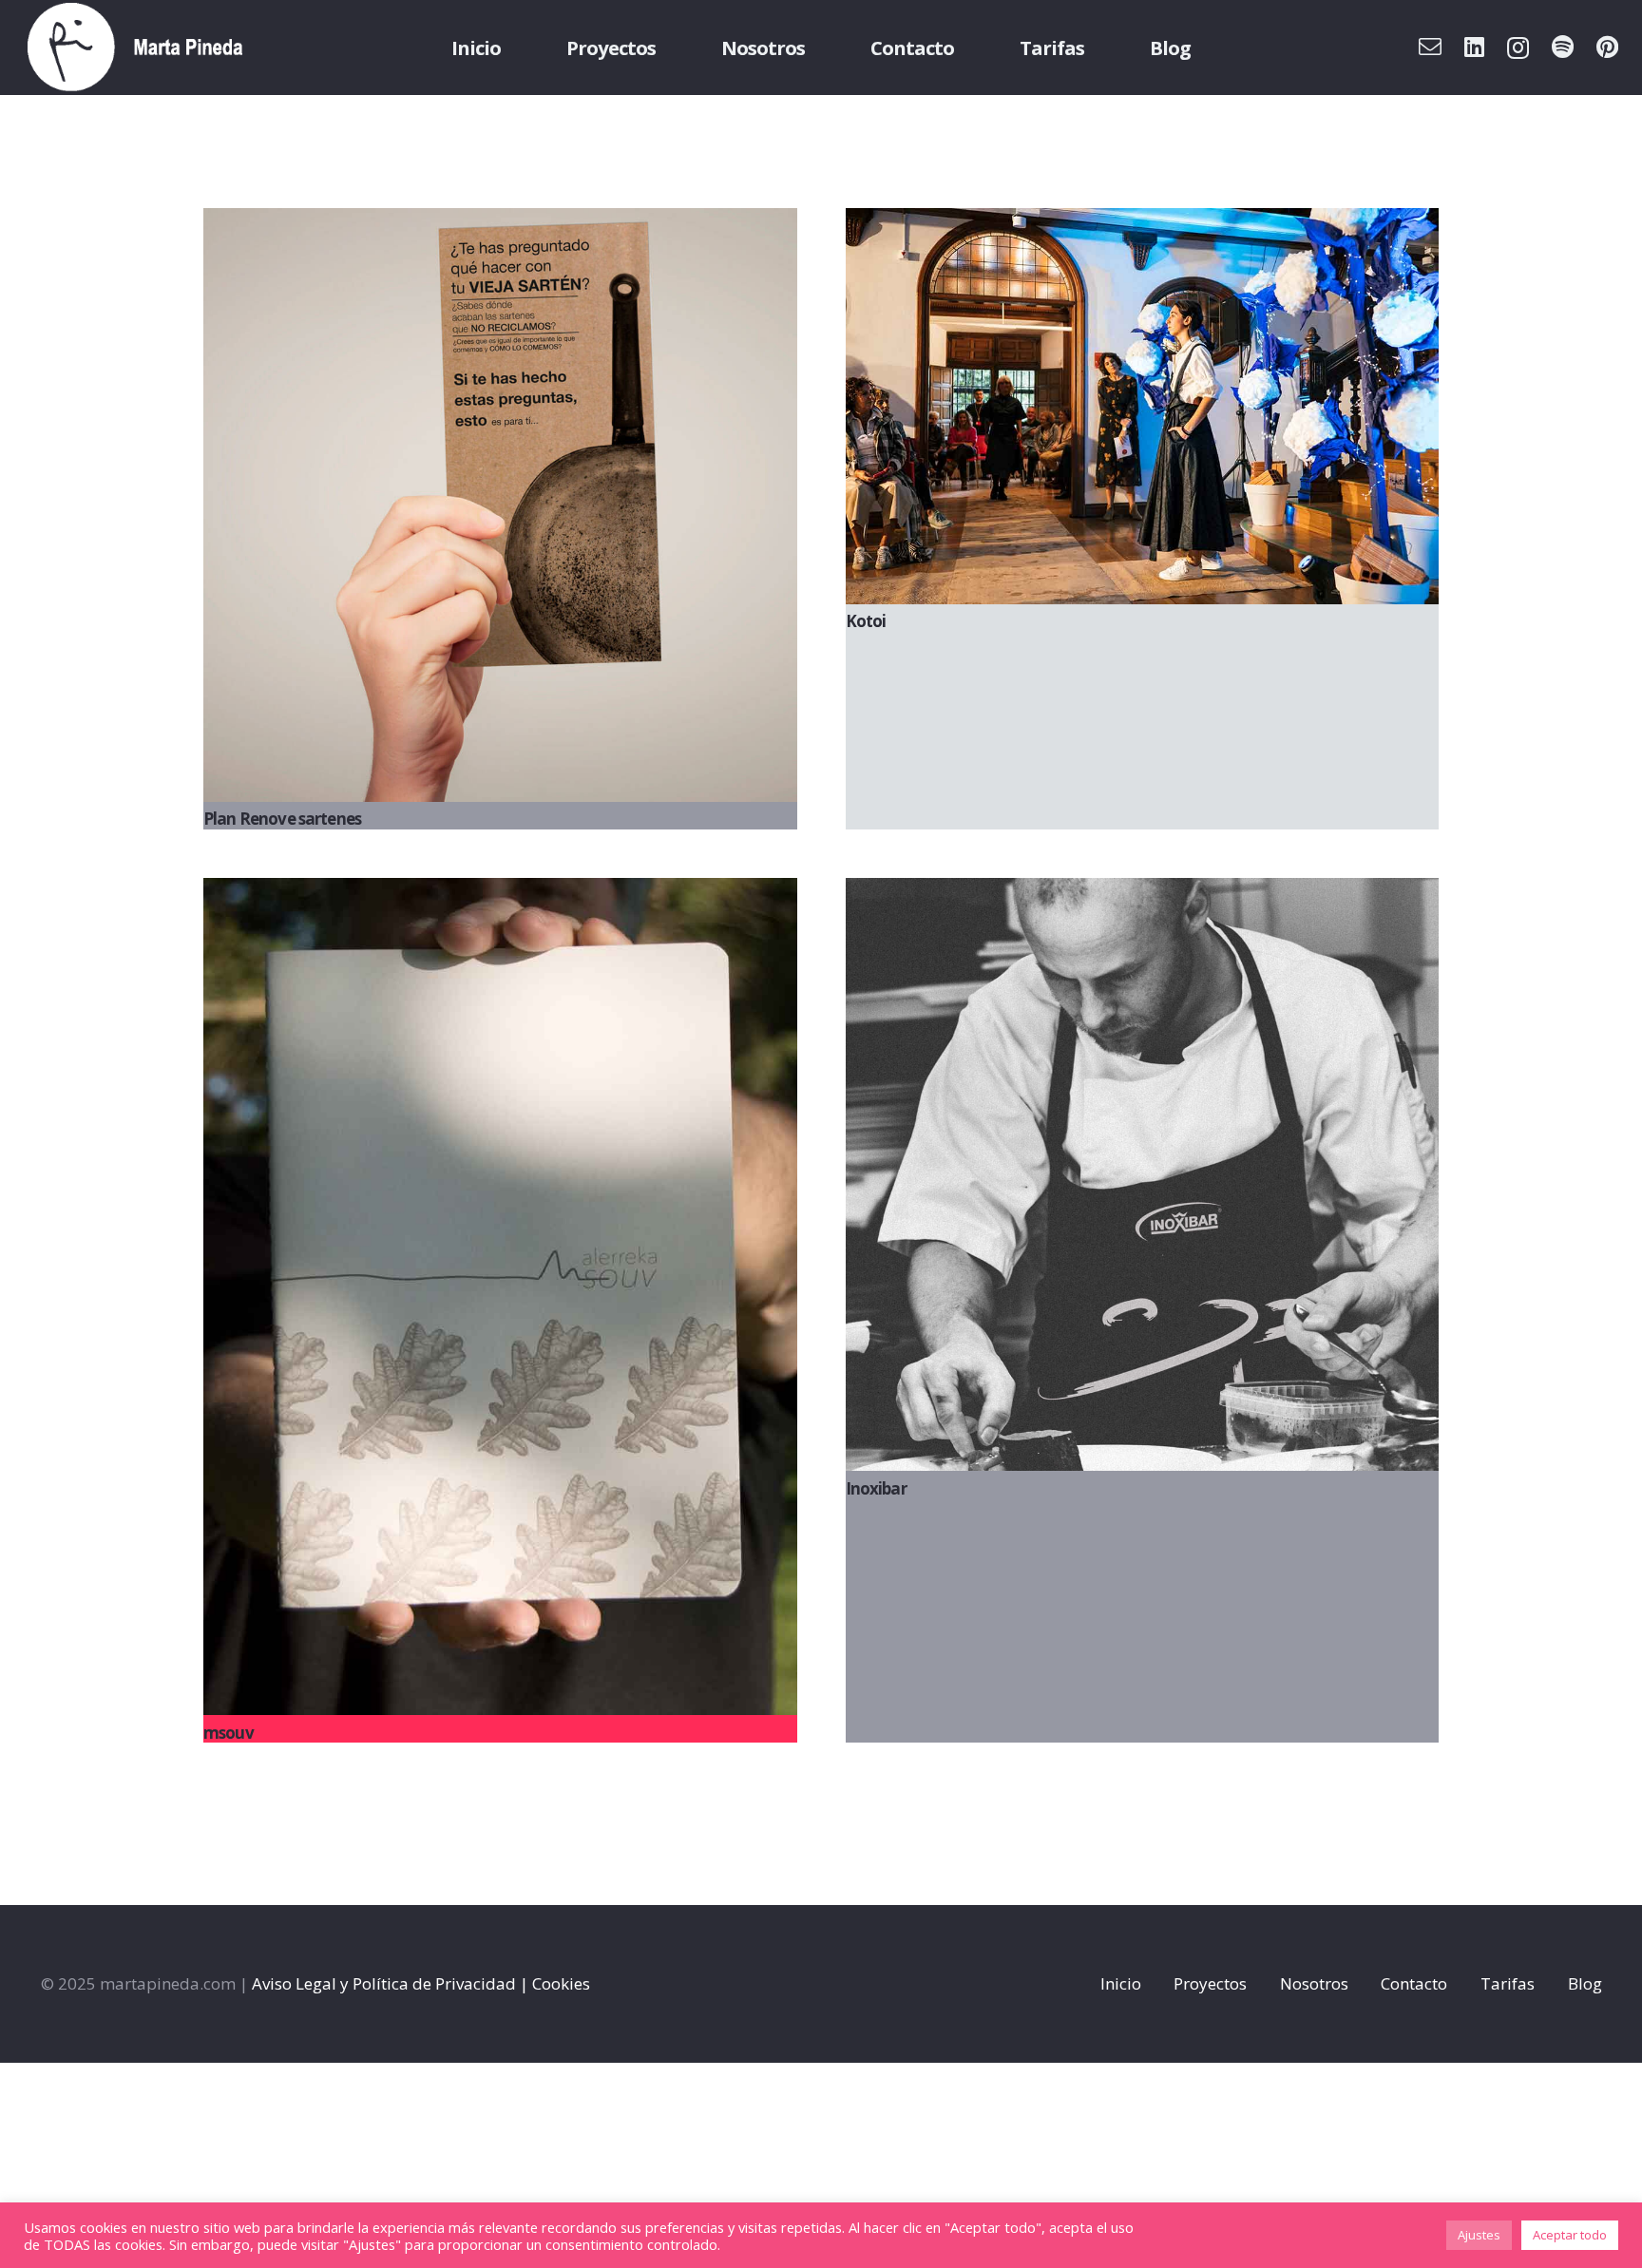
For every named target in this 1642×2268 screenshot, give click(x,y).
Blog (1585, 1983)
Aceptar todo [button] (1570, 2235)
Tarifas (1508, 1983)
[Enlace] (135, 48)
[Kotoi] (1143, 406)
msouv (229, 1733)
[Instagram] (1518, 48)
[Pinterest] (1607, 47)
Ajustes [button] (1479, 2235)
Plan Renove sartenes (282, 819)
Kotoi (866, 621)
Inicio (1121, 1983)
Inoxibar (876, 1488)
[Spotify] (1563, 47)
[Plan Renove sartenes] (500, 505)
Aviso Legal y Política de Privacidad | (390, 1983)
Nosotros (1314, 1983)
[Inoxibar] (1143, 1175)
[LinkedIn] (1474, 47)
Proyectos (1210, 1983)
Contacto (1414, 1983)
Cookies (561, 1983)
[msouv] (500, 1297)
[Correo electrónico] (1430, 47)
